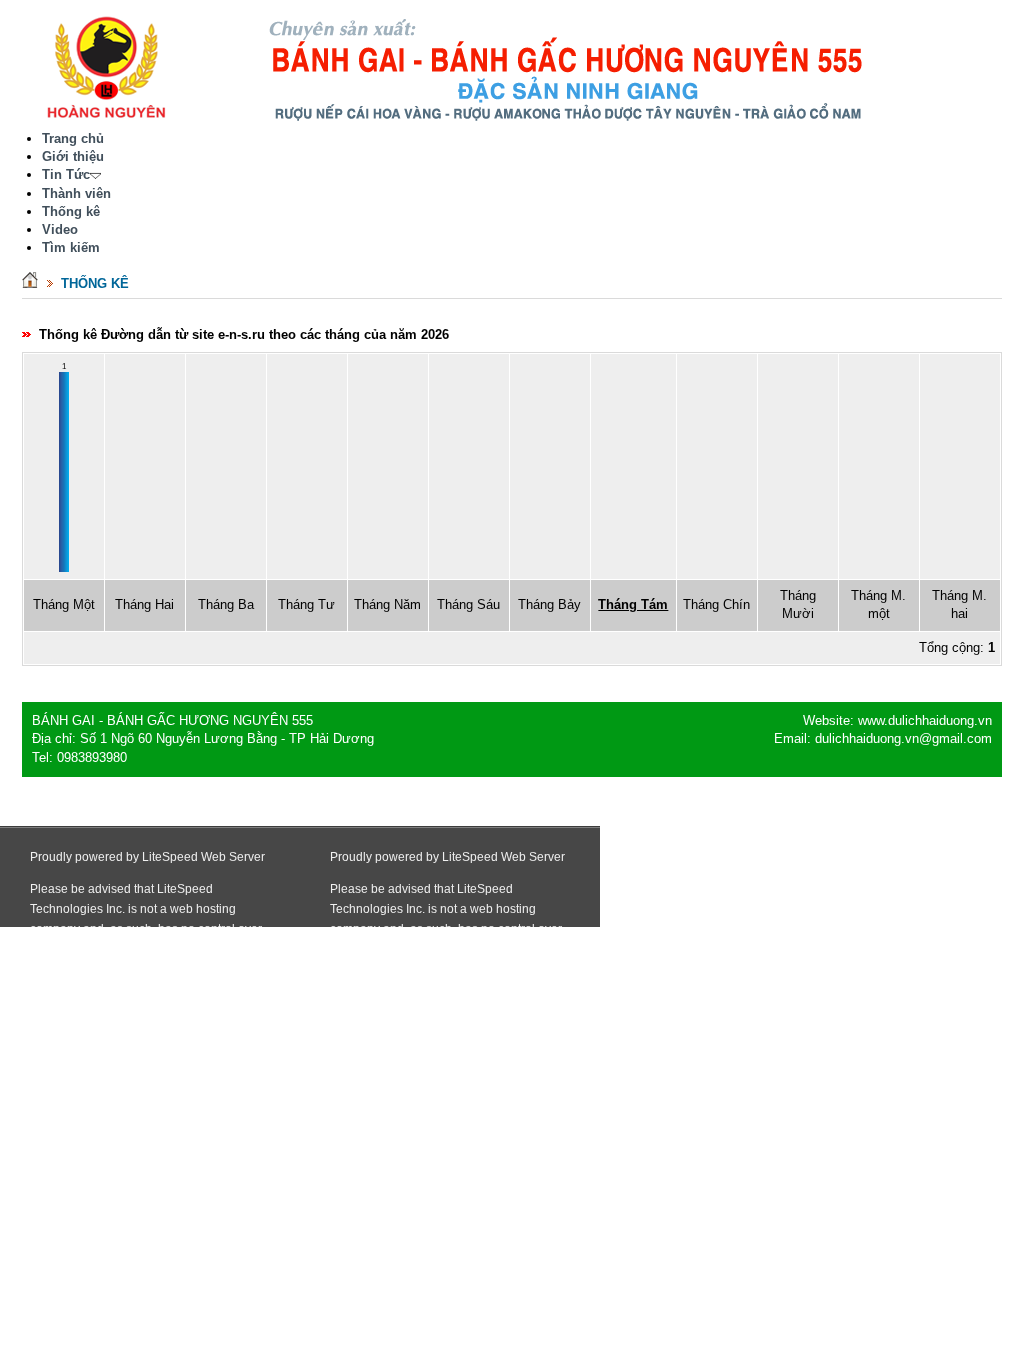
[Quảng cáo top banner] (570, 119)
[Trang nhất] (30, 283)
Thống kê (95, 283)
